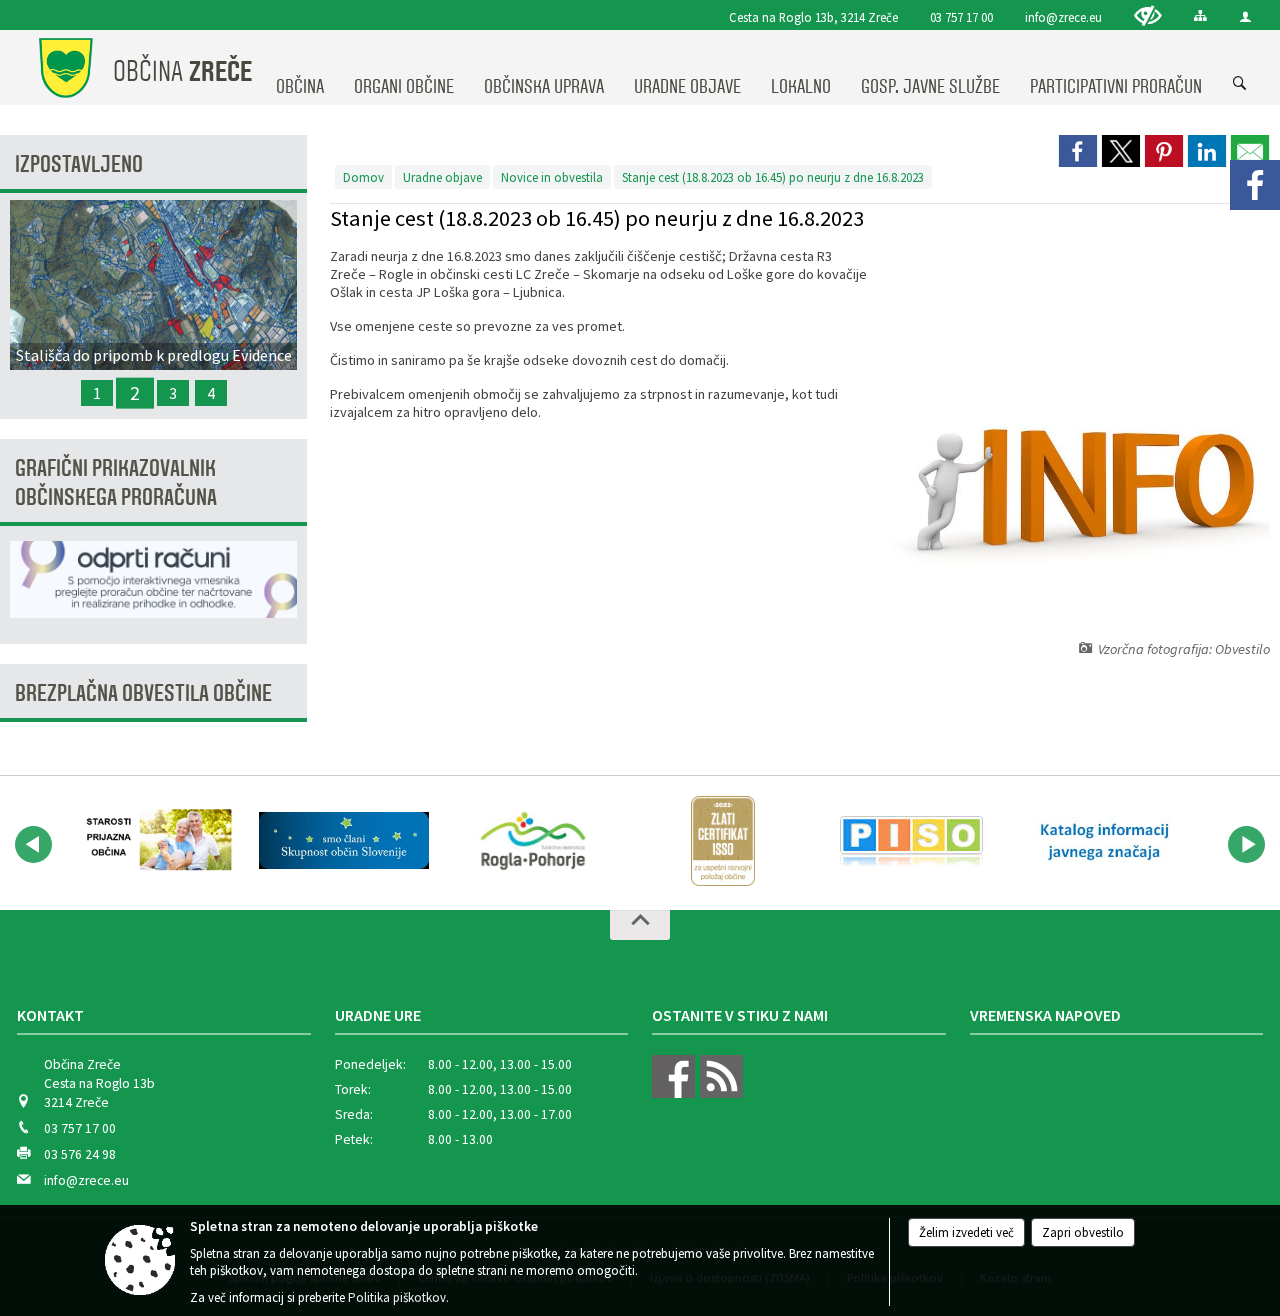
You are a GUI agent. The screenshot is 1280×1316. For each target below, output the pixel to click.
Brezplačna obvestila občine (143, 693)
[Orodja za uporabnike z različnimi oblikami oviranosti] (1148, 15)
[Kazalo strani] (1200, 15)
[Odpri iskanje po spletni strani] (1240, 84)
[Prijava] (1245, 16)
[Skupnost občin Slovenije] (343, 841)
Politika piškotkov (397, 1297)
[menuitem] (300, 68)
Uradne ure (378, 1015)
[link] (1078, 151)
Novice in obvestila (552, 177)
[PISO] (911, 841)
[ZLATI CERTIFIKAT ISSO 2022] (723, 841)
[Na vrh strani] (640, 925)
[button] (33, 844)
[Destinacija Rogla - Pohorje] (533, 841)
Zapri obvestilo (1083, 1232)
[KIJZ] (1101, 841)
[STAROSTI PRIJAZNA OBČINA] (154, 841)
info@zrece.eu (1063, 17)
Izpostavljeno (79, 164)
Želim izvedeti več (966, 1232)
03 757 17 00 (961, 17)
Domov (363, 177)
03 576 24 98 (80, 1154)
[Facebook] (1255, 185)
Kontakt (50, 1015)
